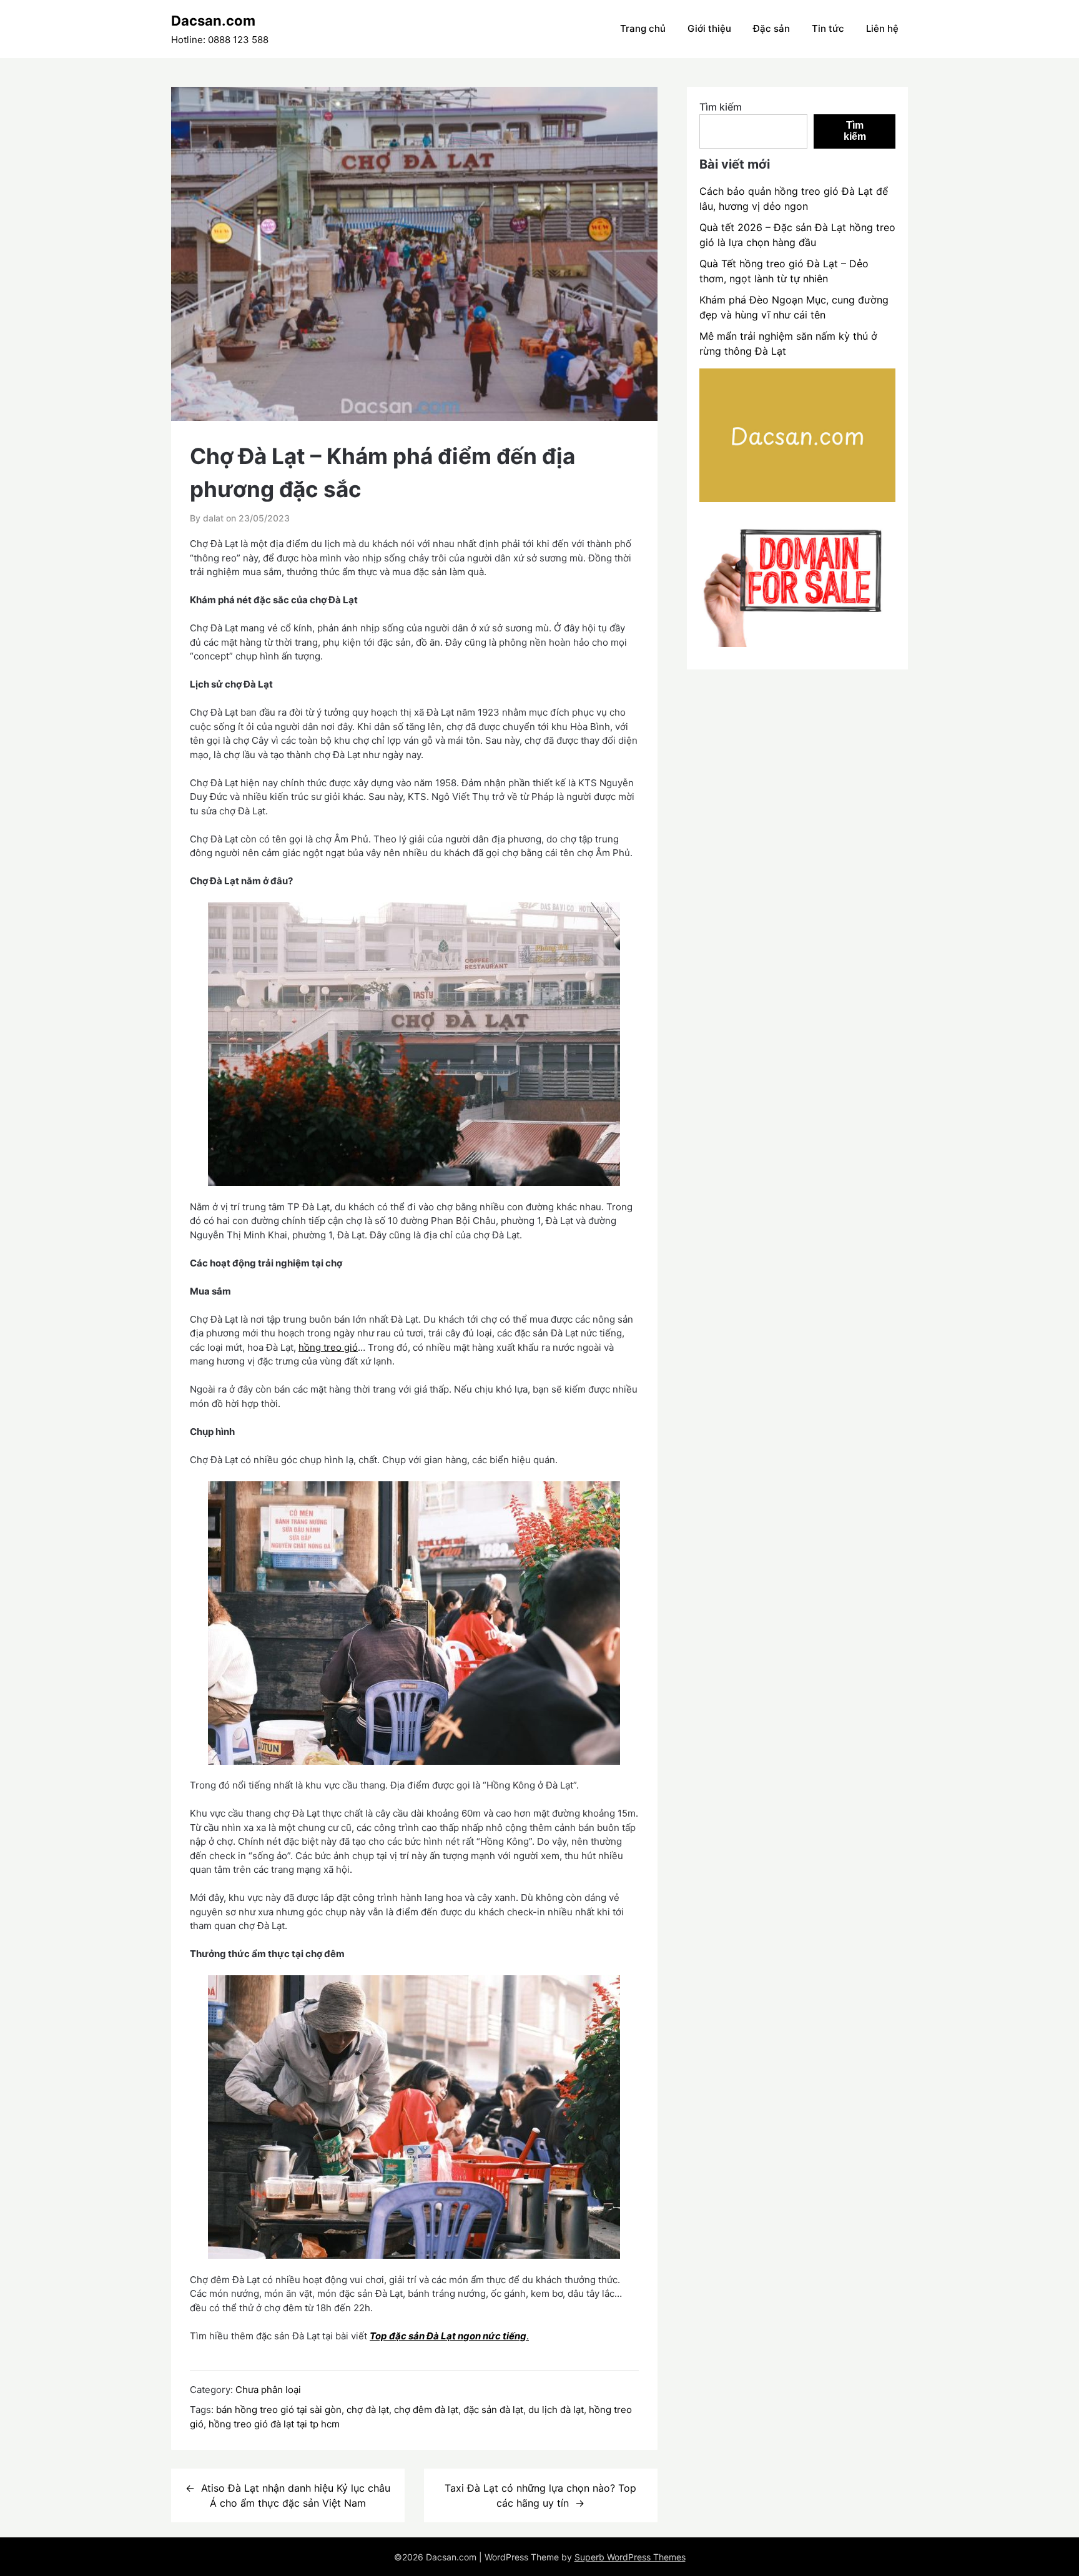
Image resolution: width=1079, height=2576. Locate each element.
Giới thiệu (709, 28)
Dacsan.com (213, 21)
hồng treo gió (328, 1347)
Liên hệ (882, 28)
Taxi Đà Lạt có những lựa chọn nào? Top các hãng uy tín (540, 2495)
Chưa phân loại (268, 2390)
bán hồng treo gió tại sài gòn (279, 2410)
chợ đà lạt (368, 2410)
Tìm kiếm (721, 107)
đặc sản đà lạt (493, 2410)
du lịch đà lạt (556, 2410)
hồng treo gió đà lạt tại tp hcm (274, 2424)
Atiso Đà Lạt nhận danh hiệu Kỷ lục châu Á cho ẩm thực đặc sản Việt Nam (296, 2495)
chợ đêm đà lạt (426, 2410)
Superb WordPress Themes (630, 2557)
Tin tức (828, 28)
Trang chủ (643, 28)
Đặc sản (771, 28)
